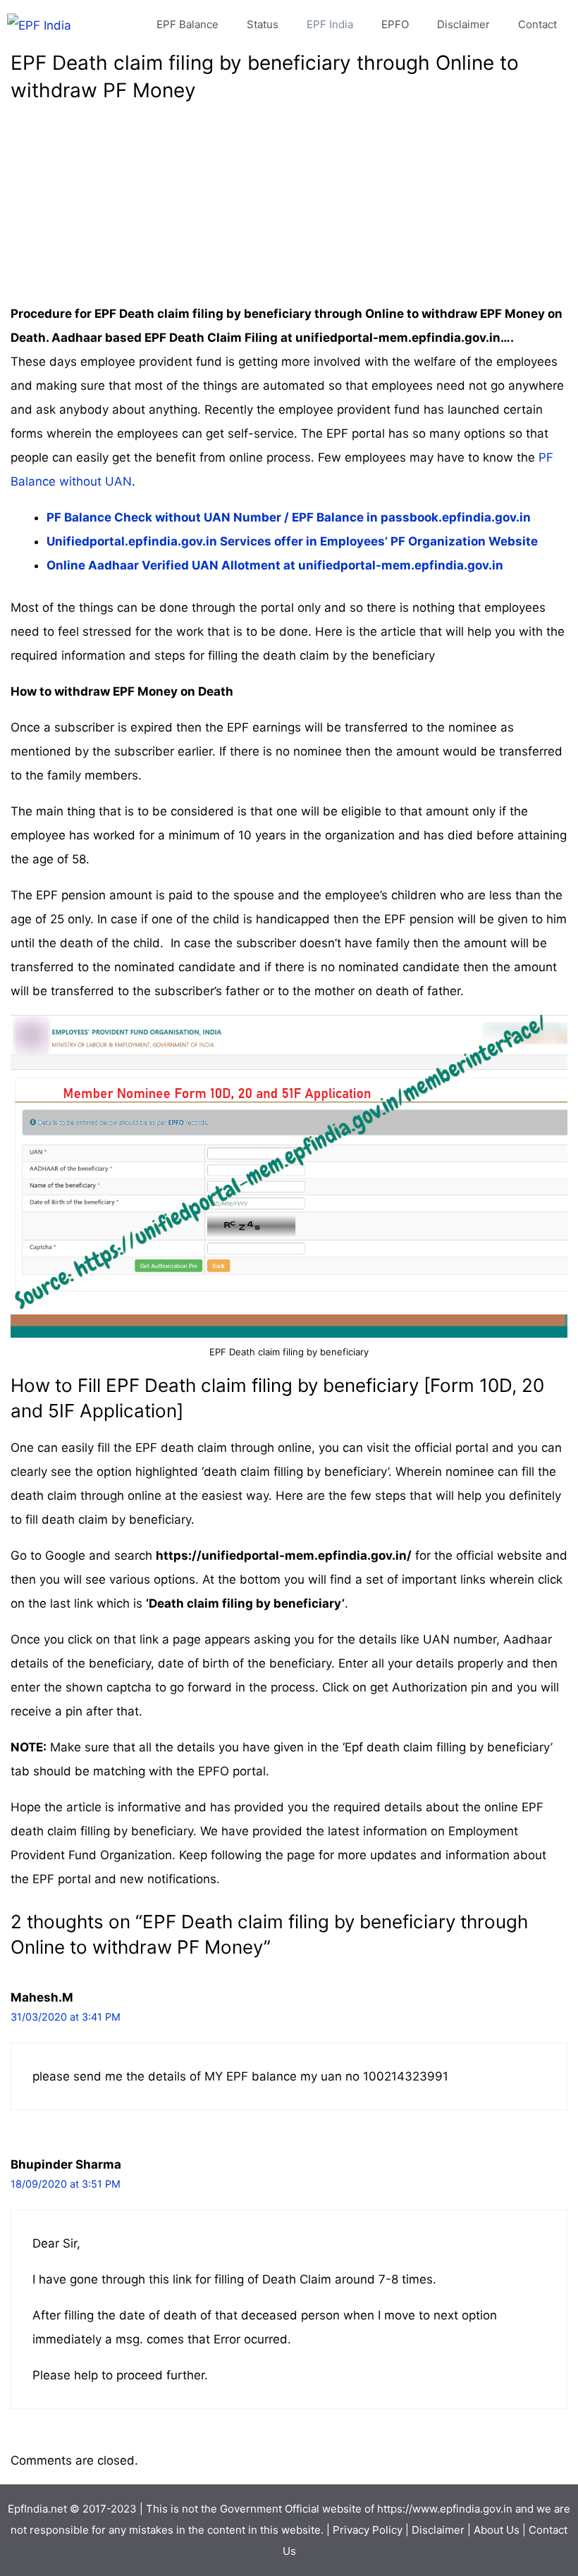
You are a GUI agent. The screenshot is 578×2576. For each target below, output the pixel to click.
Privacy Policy (368, 2530)
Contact (537, 24)
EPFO (395, 24)
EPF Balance (187, 24)
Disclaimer (463, 24)
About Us (497, 2530)
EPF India (330, 24)
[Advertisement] (289, 203)
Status (263, 24)
